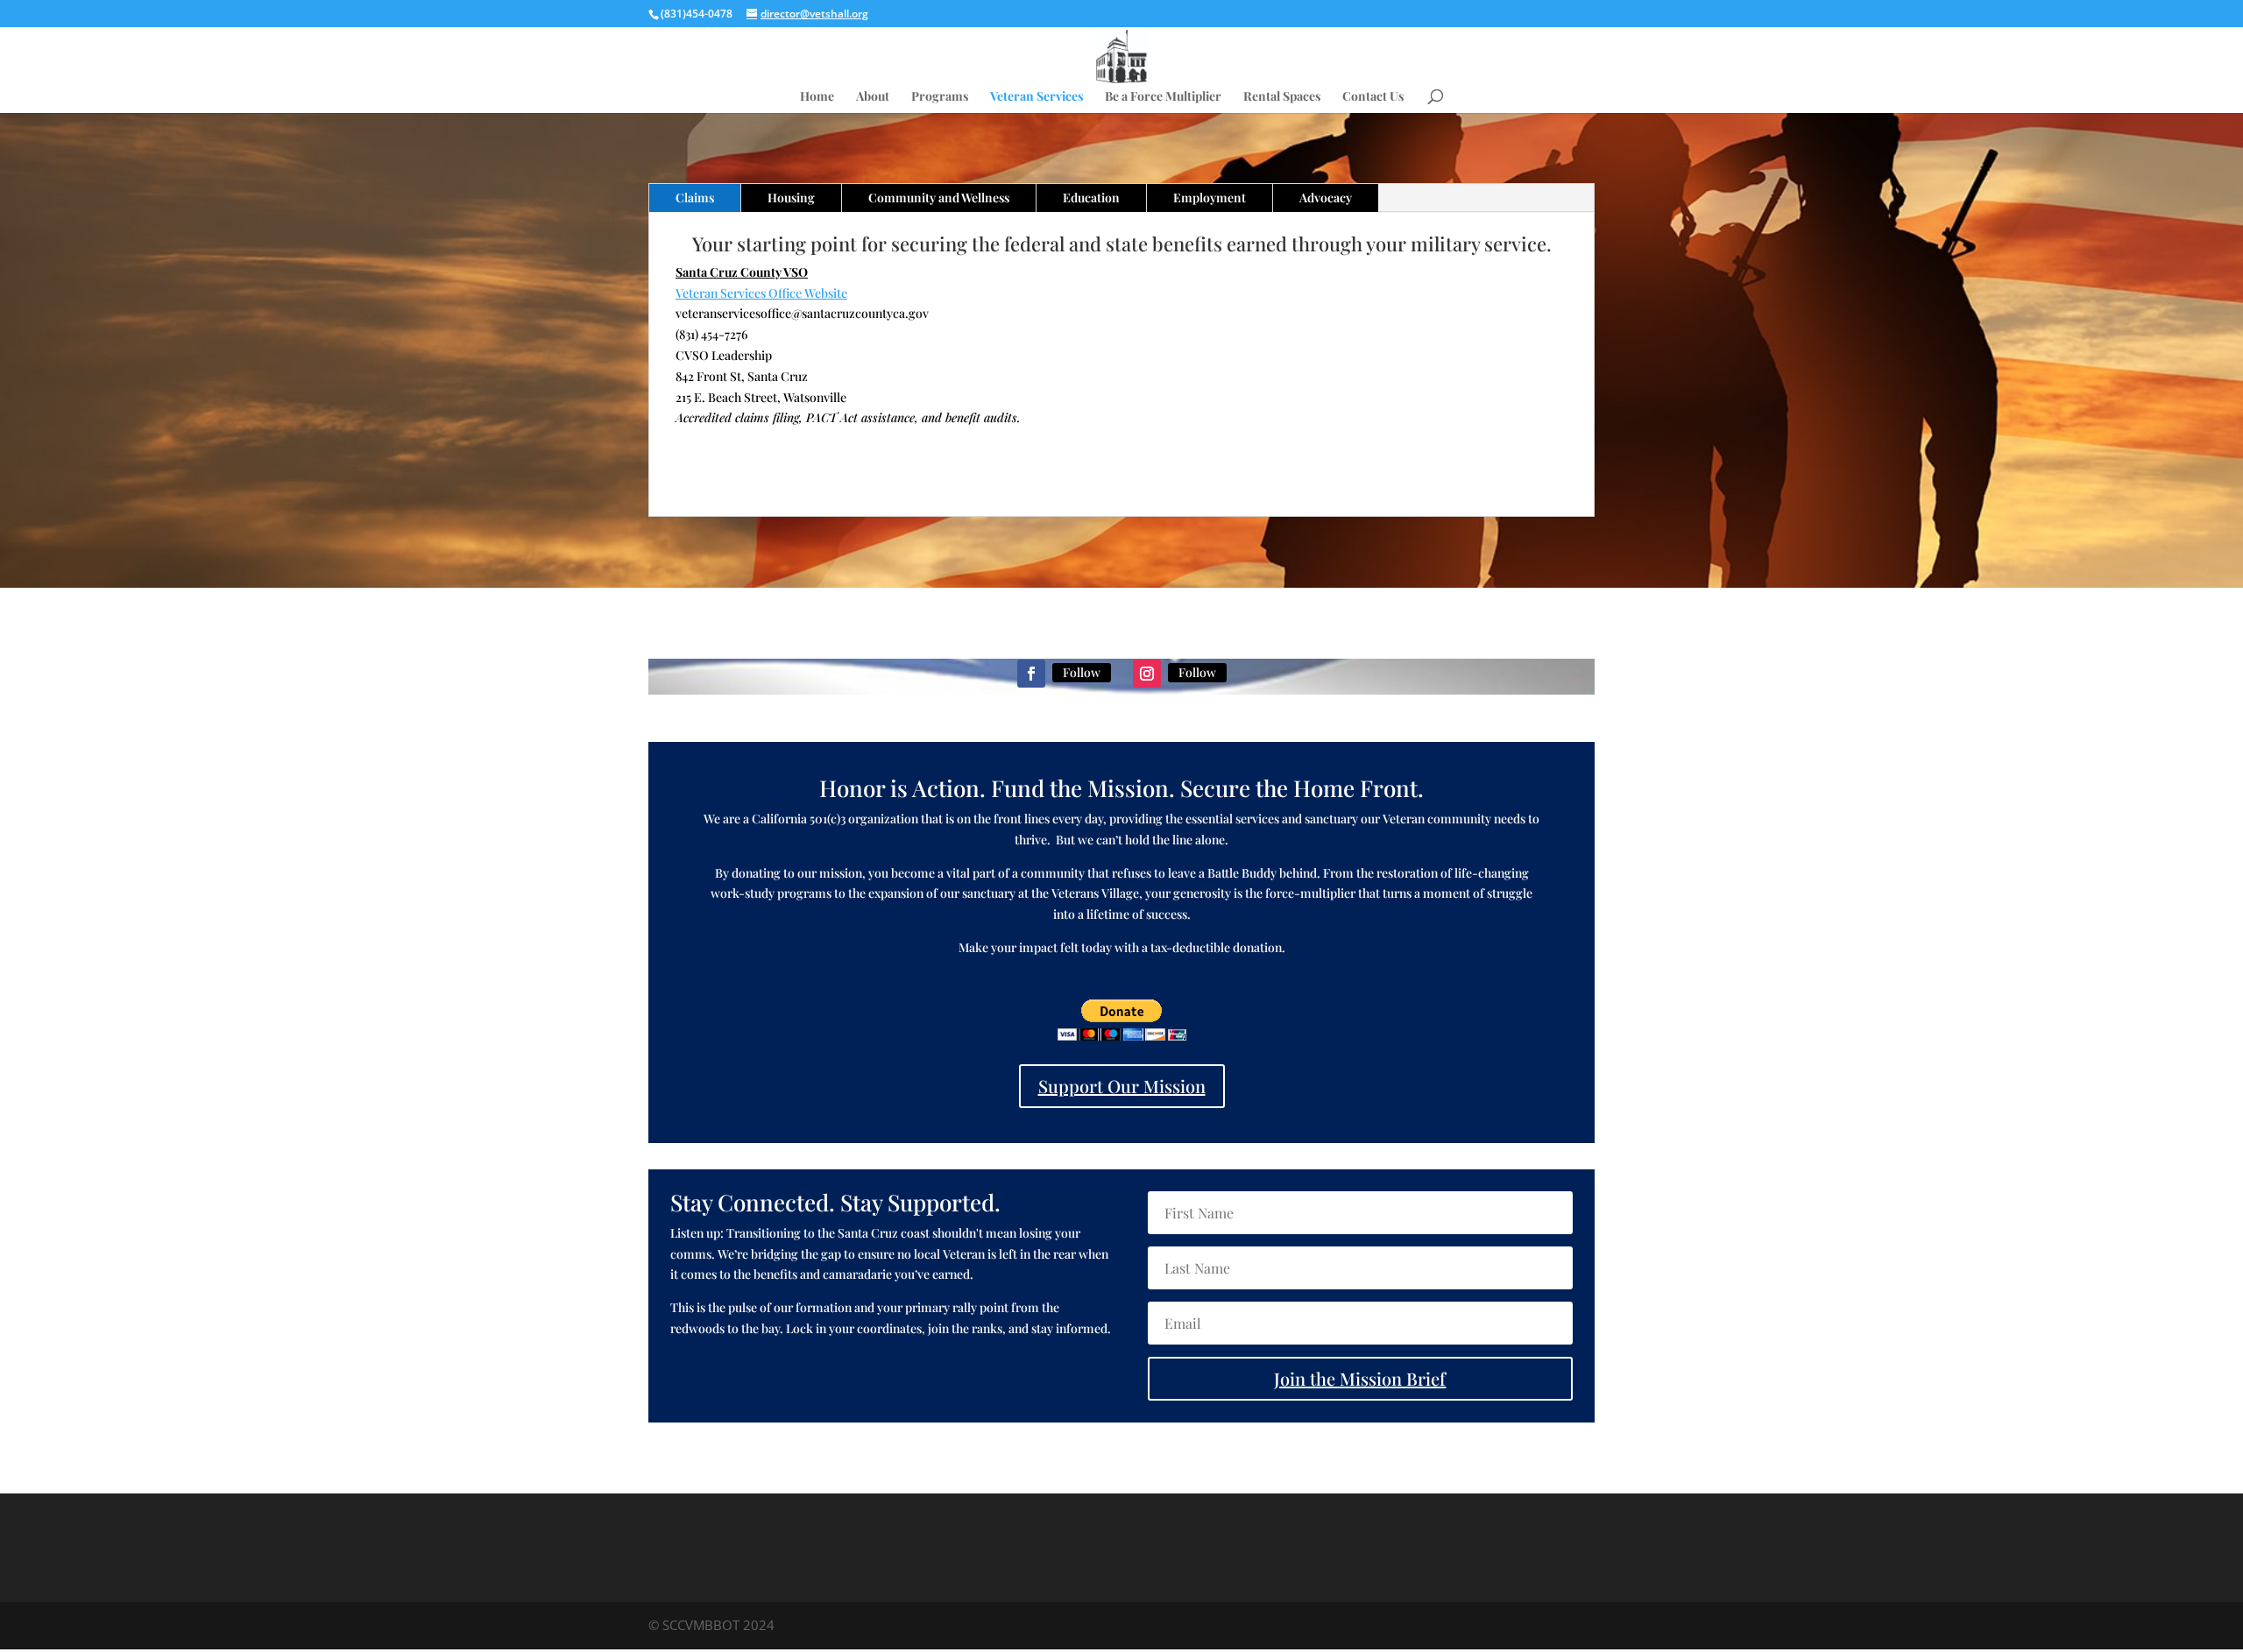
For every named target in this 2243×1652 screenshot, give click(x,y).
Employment (1210, 198)
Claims (695, 198)
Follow (1082, 672)
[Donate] (1122, 1036)
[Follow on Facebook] (1031, 674)
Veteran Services (1037, 97)
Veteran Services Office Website (761, 293)
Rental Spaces (1282, 97)
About (873, 97)
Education (1091, 198)
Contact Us (1373, 97)
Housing (791, 198)
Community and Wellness (939, 198)
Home (817, 97)
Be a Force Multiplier (1163, 97)
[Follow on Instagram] (1147, 674)
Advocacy (1326, 198)
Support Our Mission (1122, 1086)
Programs (940, 97)
